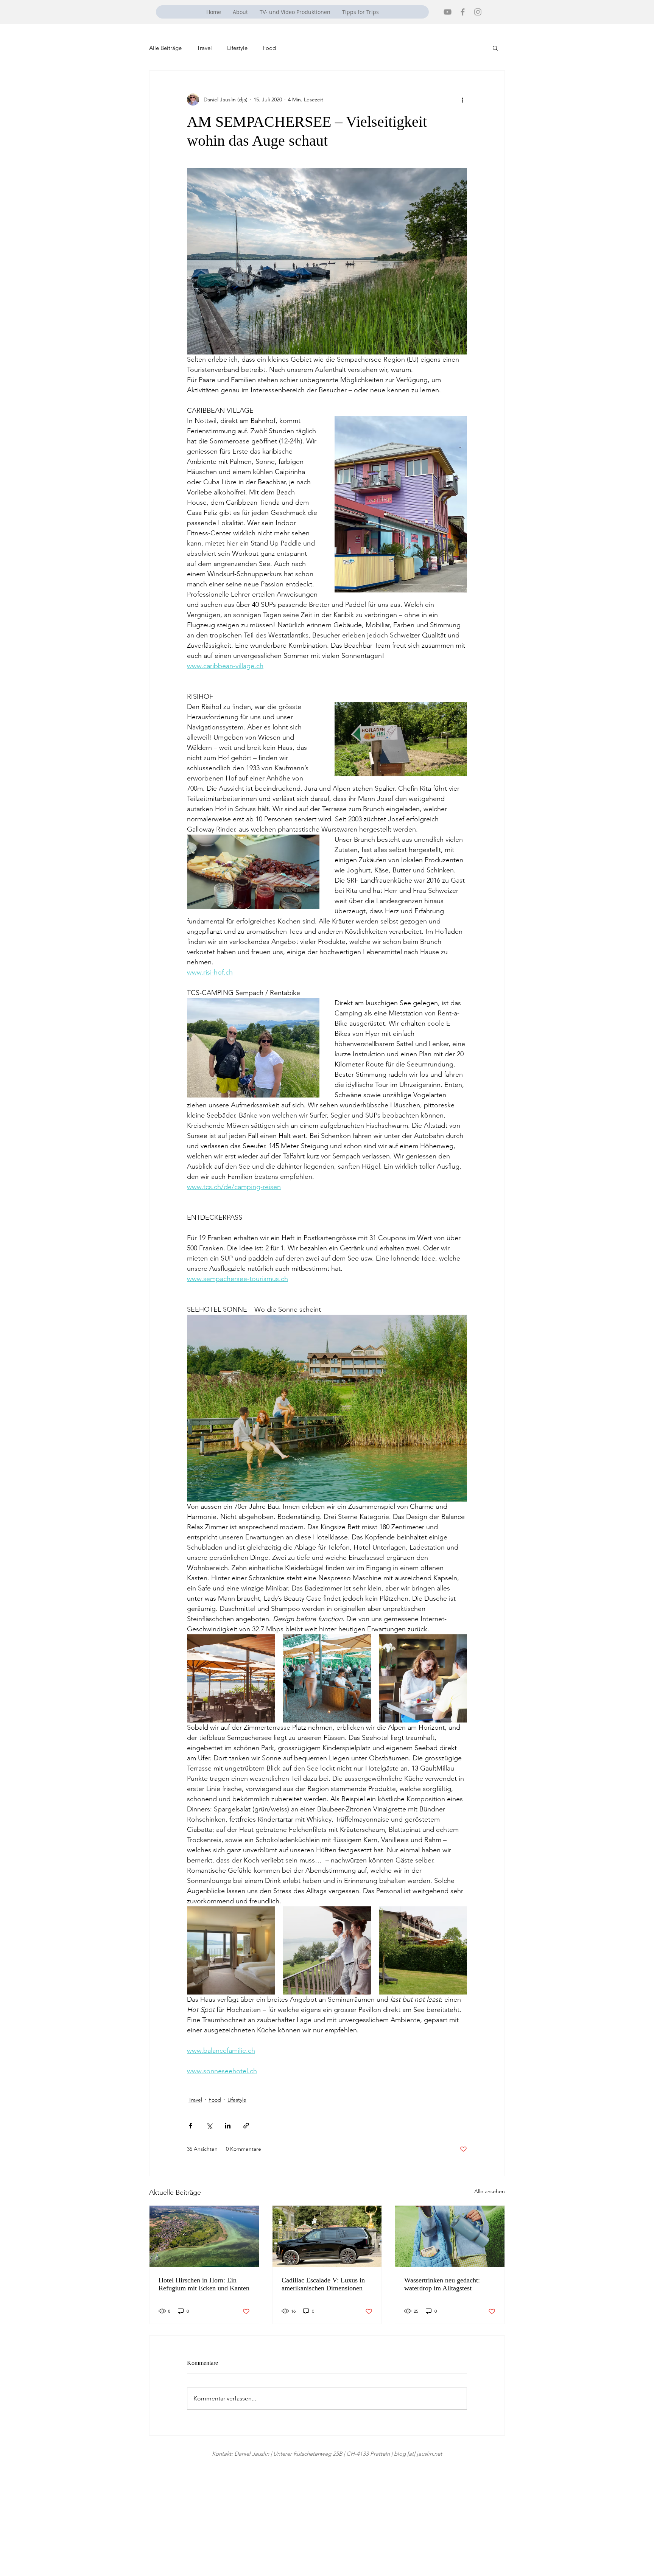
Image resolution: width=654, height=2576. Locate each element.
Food (269, 48)
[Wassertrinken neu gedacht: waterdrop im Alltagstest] (450, 2236)
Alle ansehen (490, 2191)
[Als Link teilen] (246, 2126)
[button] (495, 48)
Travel (204, 48)
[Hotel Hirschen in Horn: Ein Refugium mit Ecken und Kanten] (204, 2236)
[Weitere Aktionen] (462, 99)
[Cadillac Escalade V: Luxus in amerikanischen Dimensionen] (327, 2236)
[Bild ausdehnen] (231, 1678)
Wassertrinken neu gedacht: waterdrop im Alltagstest (442, 2284)
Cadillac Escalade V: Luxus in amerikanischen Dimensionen (323, 2284)
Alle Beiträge (165, 48)
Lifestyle (237, 48)
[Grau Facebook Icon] (463, 12)
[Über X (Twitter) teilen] (209, 2126)
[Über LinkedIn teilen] (228, 2126)
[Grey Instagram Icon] (478, 12)
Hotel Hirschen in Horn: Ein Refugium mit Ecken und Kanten (204, 2284)
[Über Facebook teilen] (191, 2126)
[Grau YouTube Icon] (448, 12)
